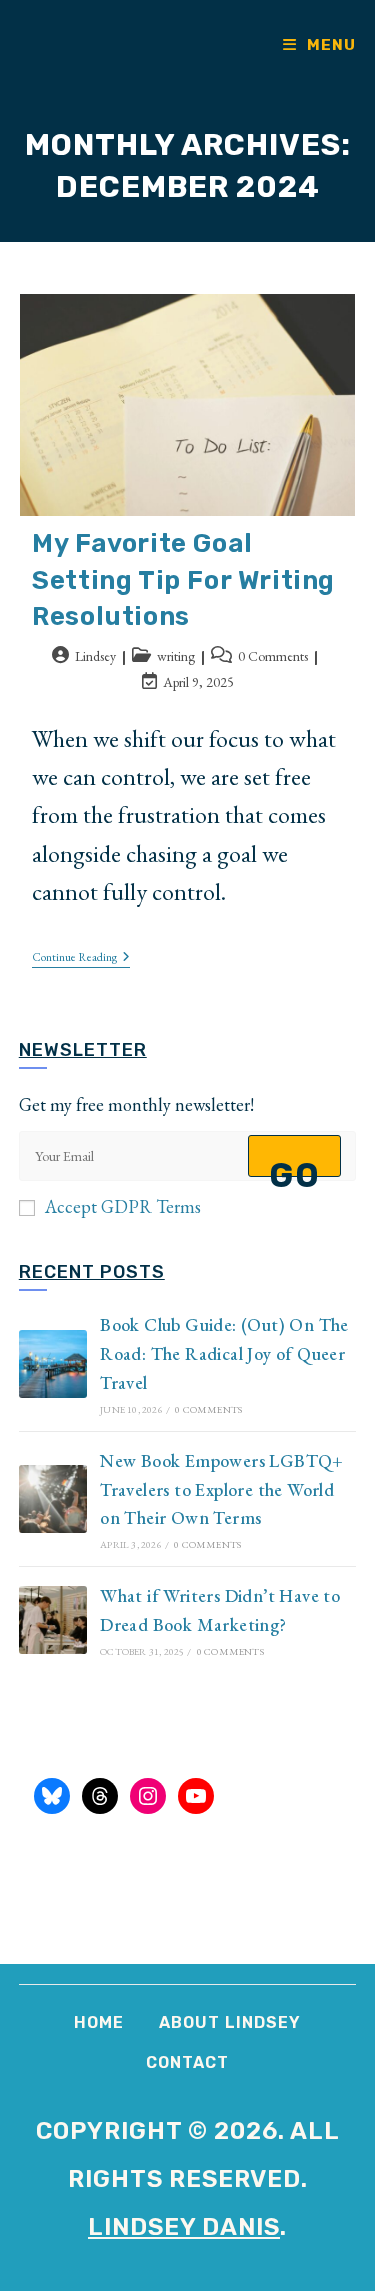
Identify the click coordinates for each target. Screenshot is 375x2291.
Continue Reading (81, 958)
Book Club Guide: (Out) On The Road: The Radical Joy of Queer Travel (224, 1353)
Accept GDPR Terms (123, 1206)
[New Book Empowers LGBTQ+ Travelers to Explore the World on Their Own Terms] (53, 1499)
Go (294, 1166)
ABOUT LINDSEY (230, 2022)
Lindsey (95, 656)
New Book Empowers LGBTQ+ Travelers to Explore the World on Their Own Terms (222, 1489)
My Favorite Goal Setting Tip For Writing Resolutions (183, 580)
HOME (99, 2022)
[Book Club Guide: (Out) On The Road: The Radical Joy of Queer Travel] (53, 1364)
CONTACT (187, 2062)
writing (176, 656)
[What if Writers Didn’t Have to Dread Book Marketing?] (53, 1620)
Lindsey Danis (184, 2227)
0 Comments (273, 656)
